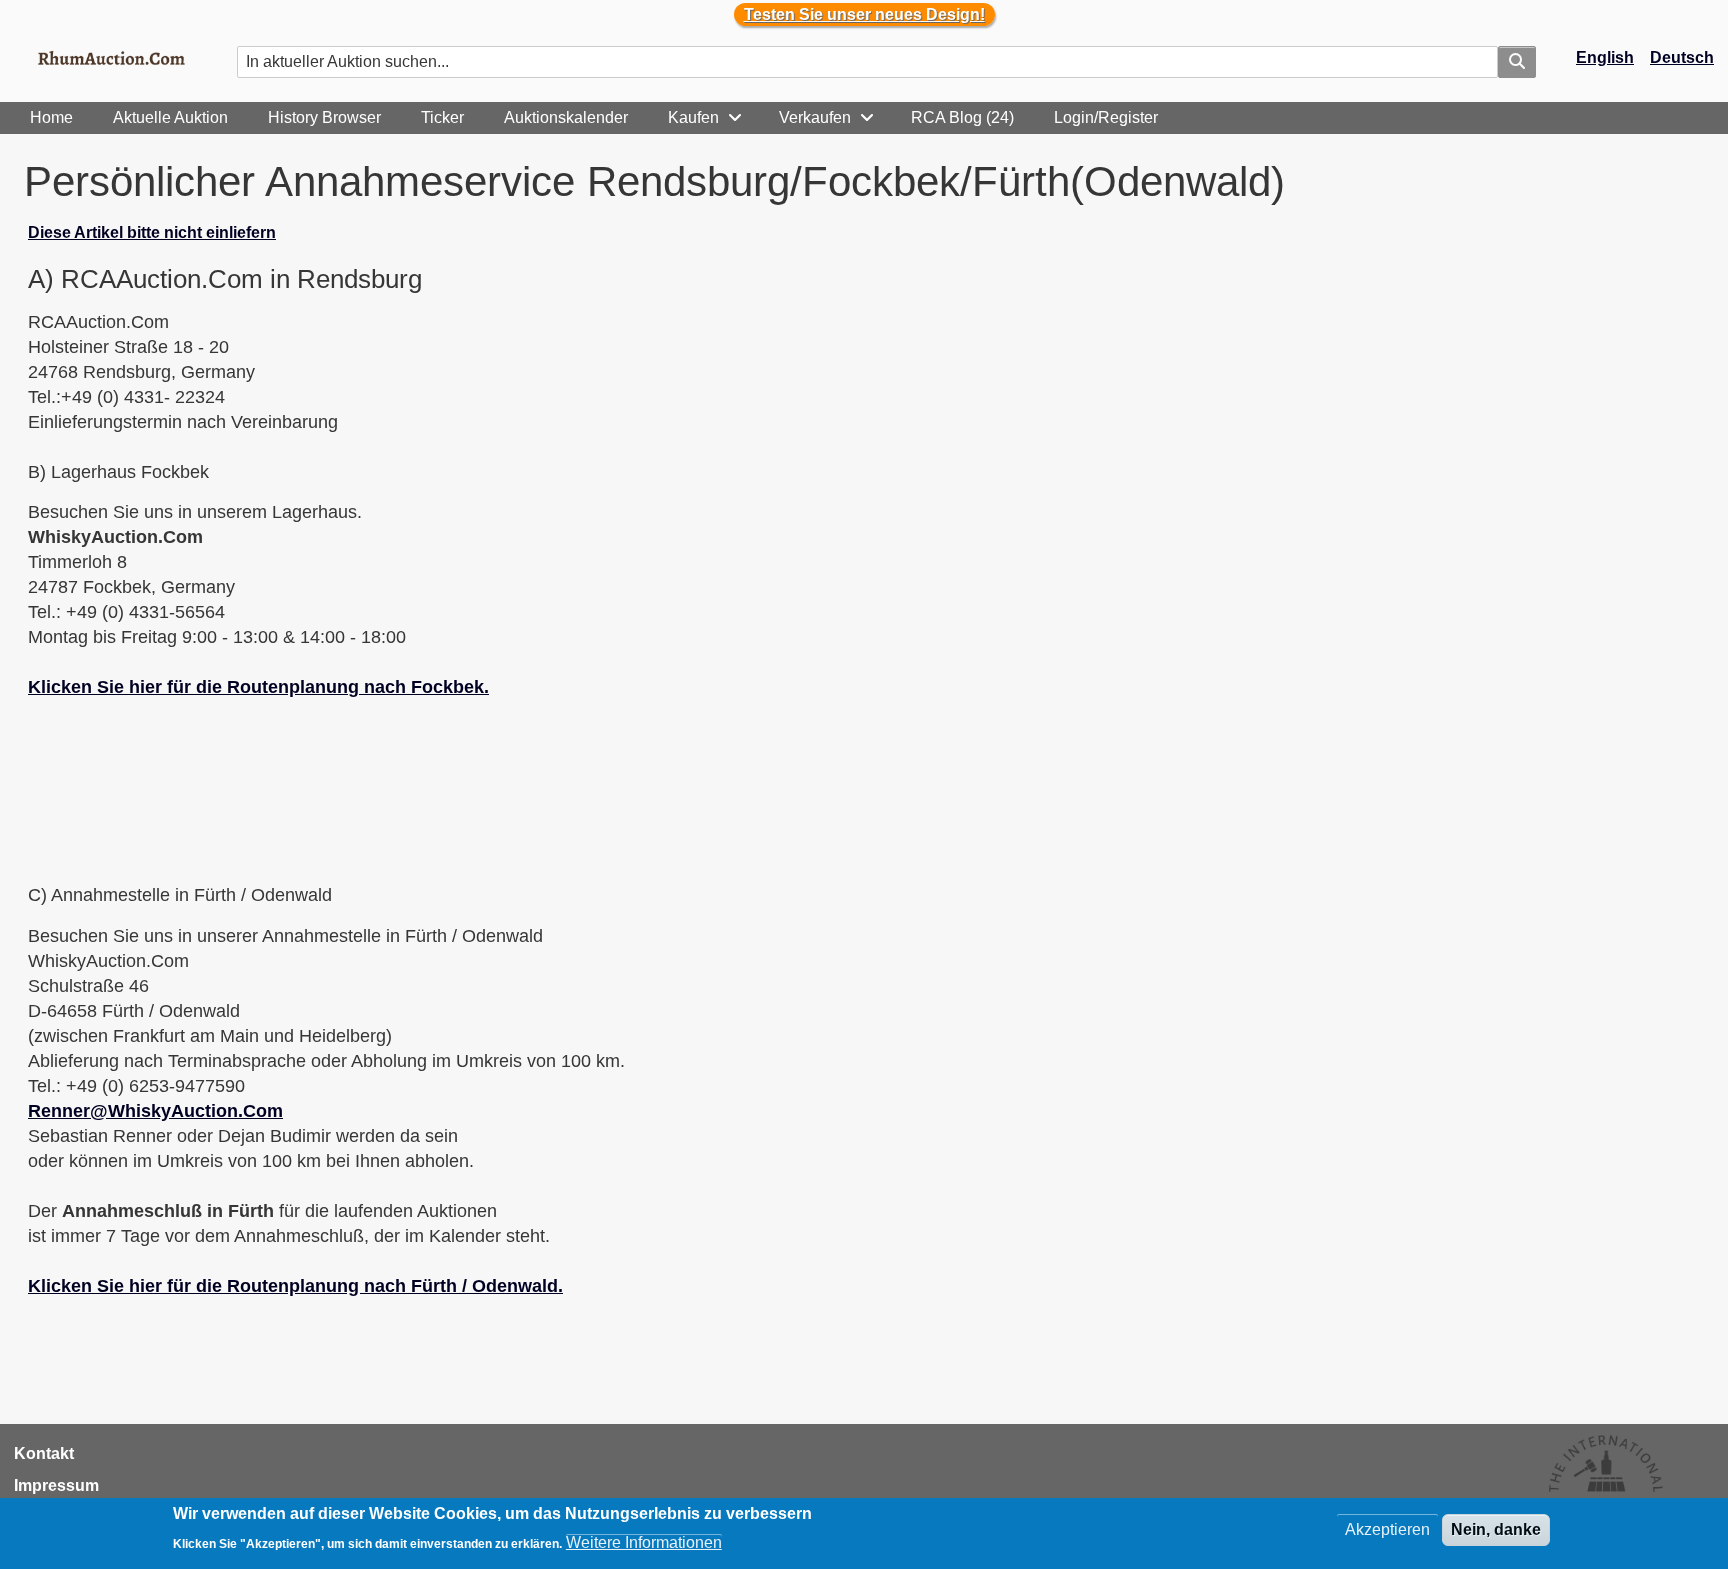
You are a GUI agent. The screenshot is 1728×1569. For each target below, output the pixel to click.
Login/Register (1106, 117)
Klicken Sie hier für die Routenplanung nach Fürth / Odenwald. (295, 1286)
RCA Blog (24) (962, 117)
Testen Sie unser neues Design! (864, 14)
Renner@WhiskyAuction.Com (155, 1111)
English (1605, 57)
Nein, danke (1496, 1529)
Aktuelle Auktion (170, 117)
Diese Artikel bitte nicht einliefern (152, 232)
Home (51, 117)
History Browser (324, 117)
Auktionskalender (566, 117)
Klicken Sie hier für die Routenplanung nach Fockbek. (258, 687)
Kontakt (44, 1453)
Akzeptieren (1387, 1529)
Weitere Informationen (644, 1541)
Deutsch (1682, 57)
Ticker (442, 117)
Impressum (56, 1485)
